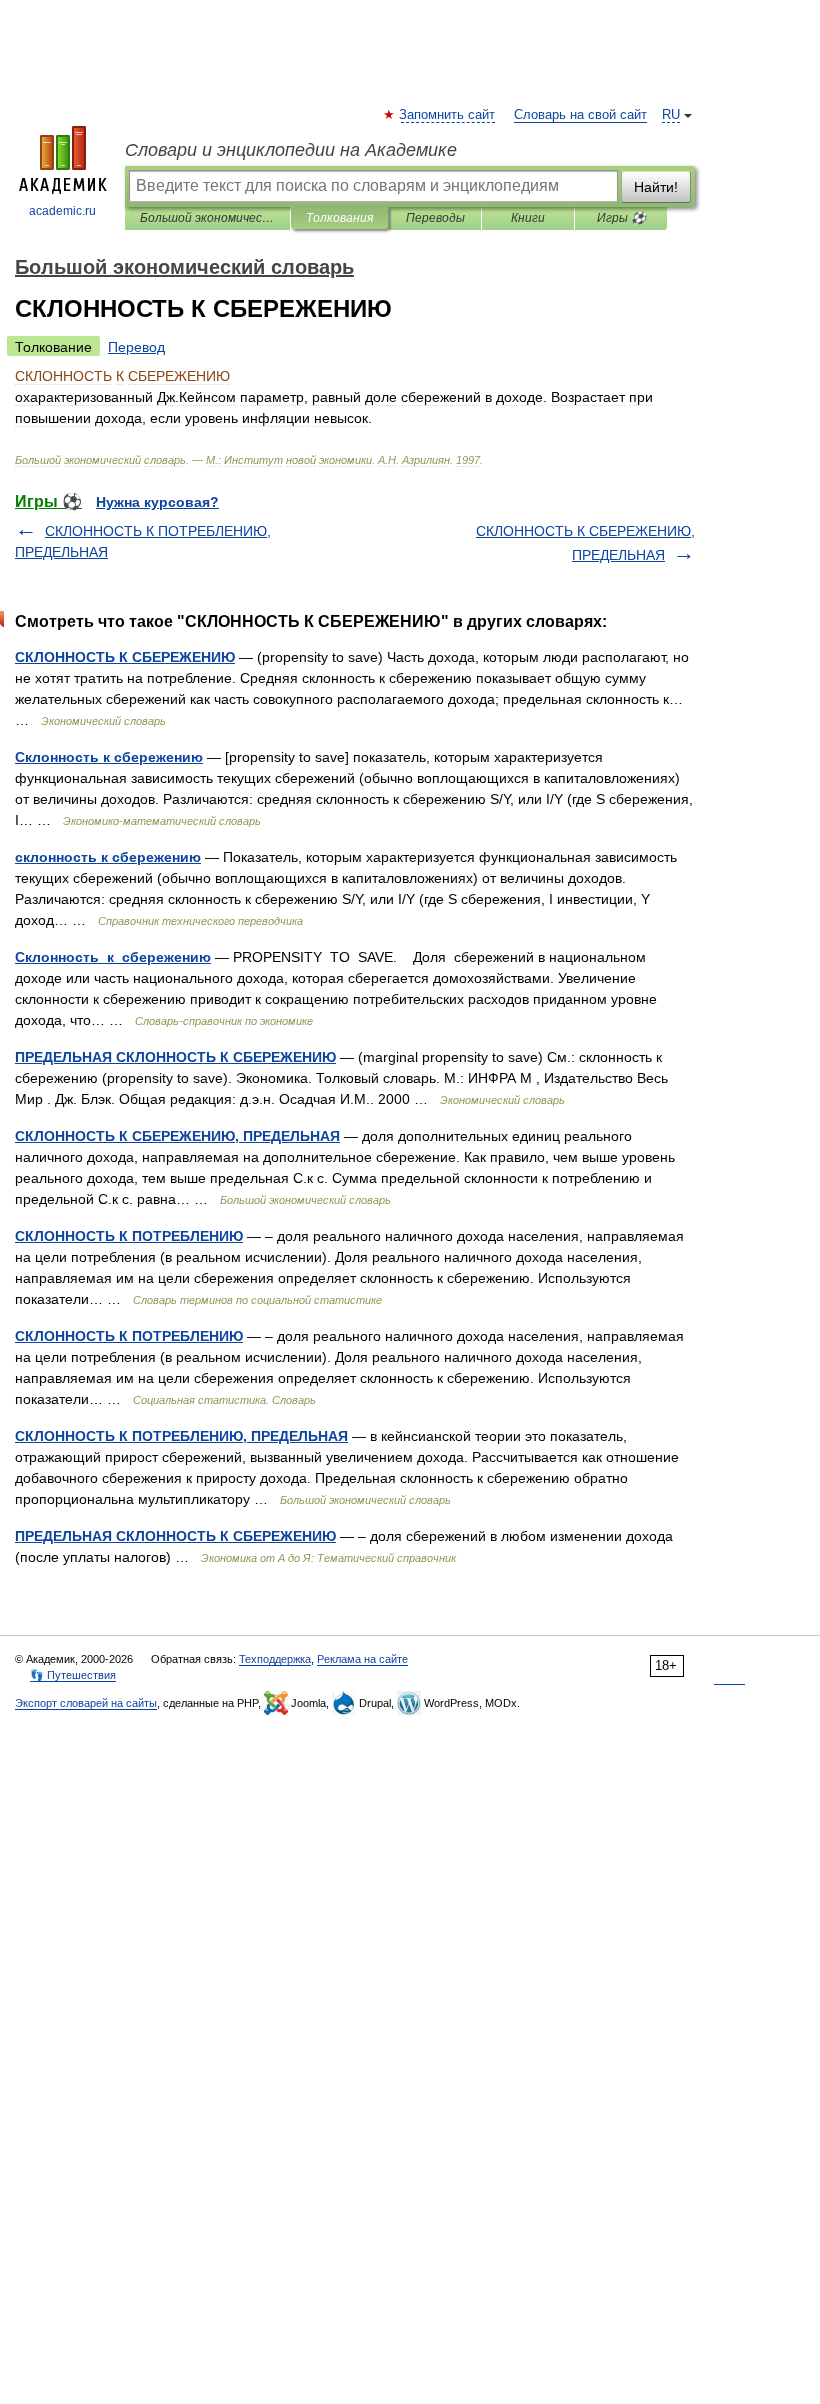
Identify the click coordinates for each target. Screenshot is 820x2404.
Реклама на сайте (362, 1659)
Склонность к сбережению (109, 757)
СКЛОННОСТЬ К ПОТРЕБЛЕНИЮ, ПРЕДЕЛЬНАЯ (181, 1436)
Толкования (339, 218)
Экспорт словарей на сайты (86, 1703)
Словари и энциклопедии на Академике (291, 150)
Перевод (136, 347)
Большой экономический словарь (207, 218)
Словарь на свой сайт (580, 115)
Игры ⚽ (621, 218)
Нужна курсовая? (157, 502)
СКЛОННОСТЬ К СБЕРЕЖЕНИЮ (125, 657)
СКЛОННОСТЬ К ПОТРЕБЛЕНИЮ (129, 1236)
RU (671, 115)
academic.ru (62, 211)
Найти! (656, 187)
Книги (528, 218)
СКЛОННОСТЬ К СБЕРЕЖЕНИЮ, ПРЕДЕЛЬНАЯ (177, 1136)
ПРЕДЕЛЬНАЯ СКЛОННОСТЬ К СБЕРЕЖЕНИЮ (175, 1057)
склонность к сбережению (108, 857)
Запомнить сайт (448, 115)
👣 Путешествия (73, 1675)
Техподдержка (275, 1659)
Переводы (435, 218)
